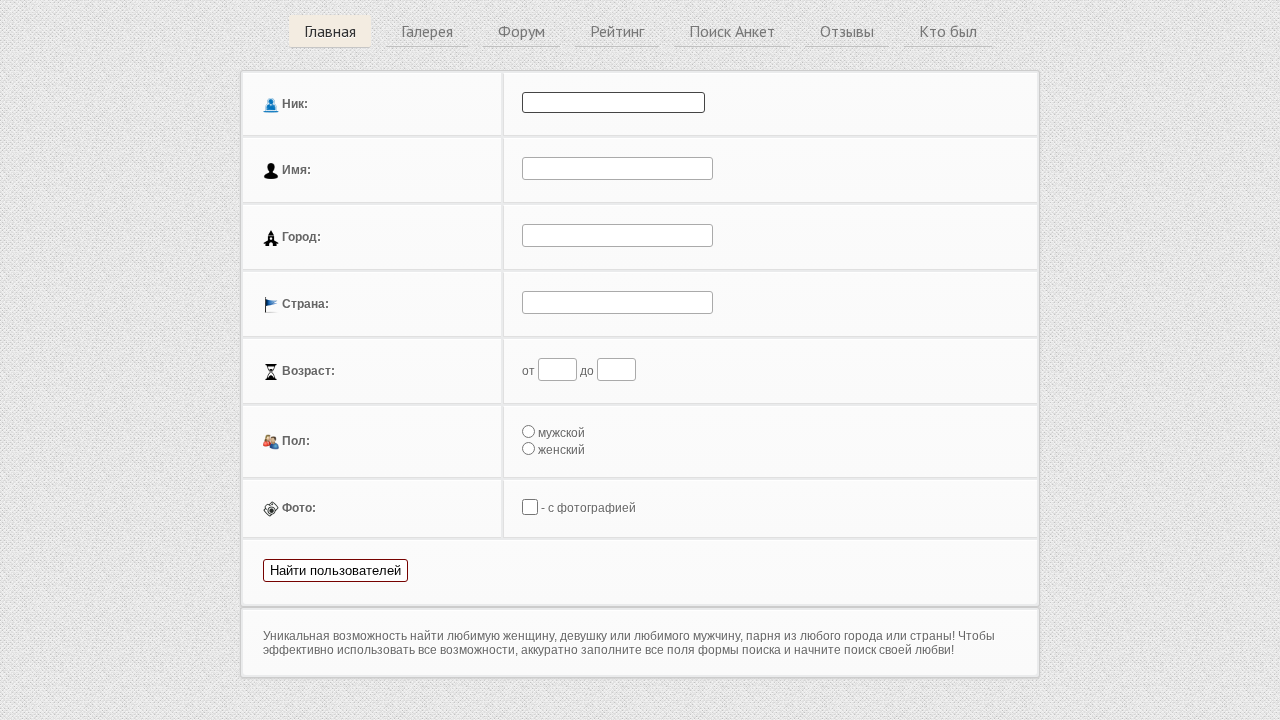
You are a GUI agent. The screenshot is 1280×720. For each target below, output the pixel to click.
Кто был (948, 31)
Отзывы (847, 31)
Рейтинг (617, 31)
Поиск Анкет (732, 31)
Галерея (427, 31)
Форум (521, 31)
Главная (330, 31)
